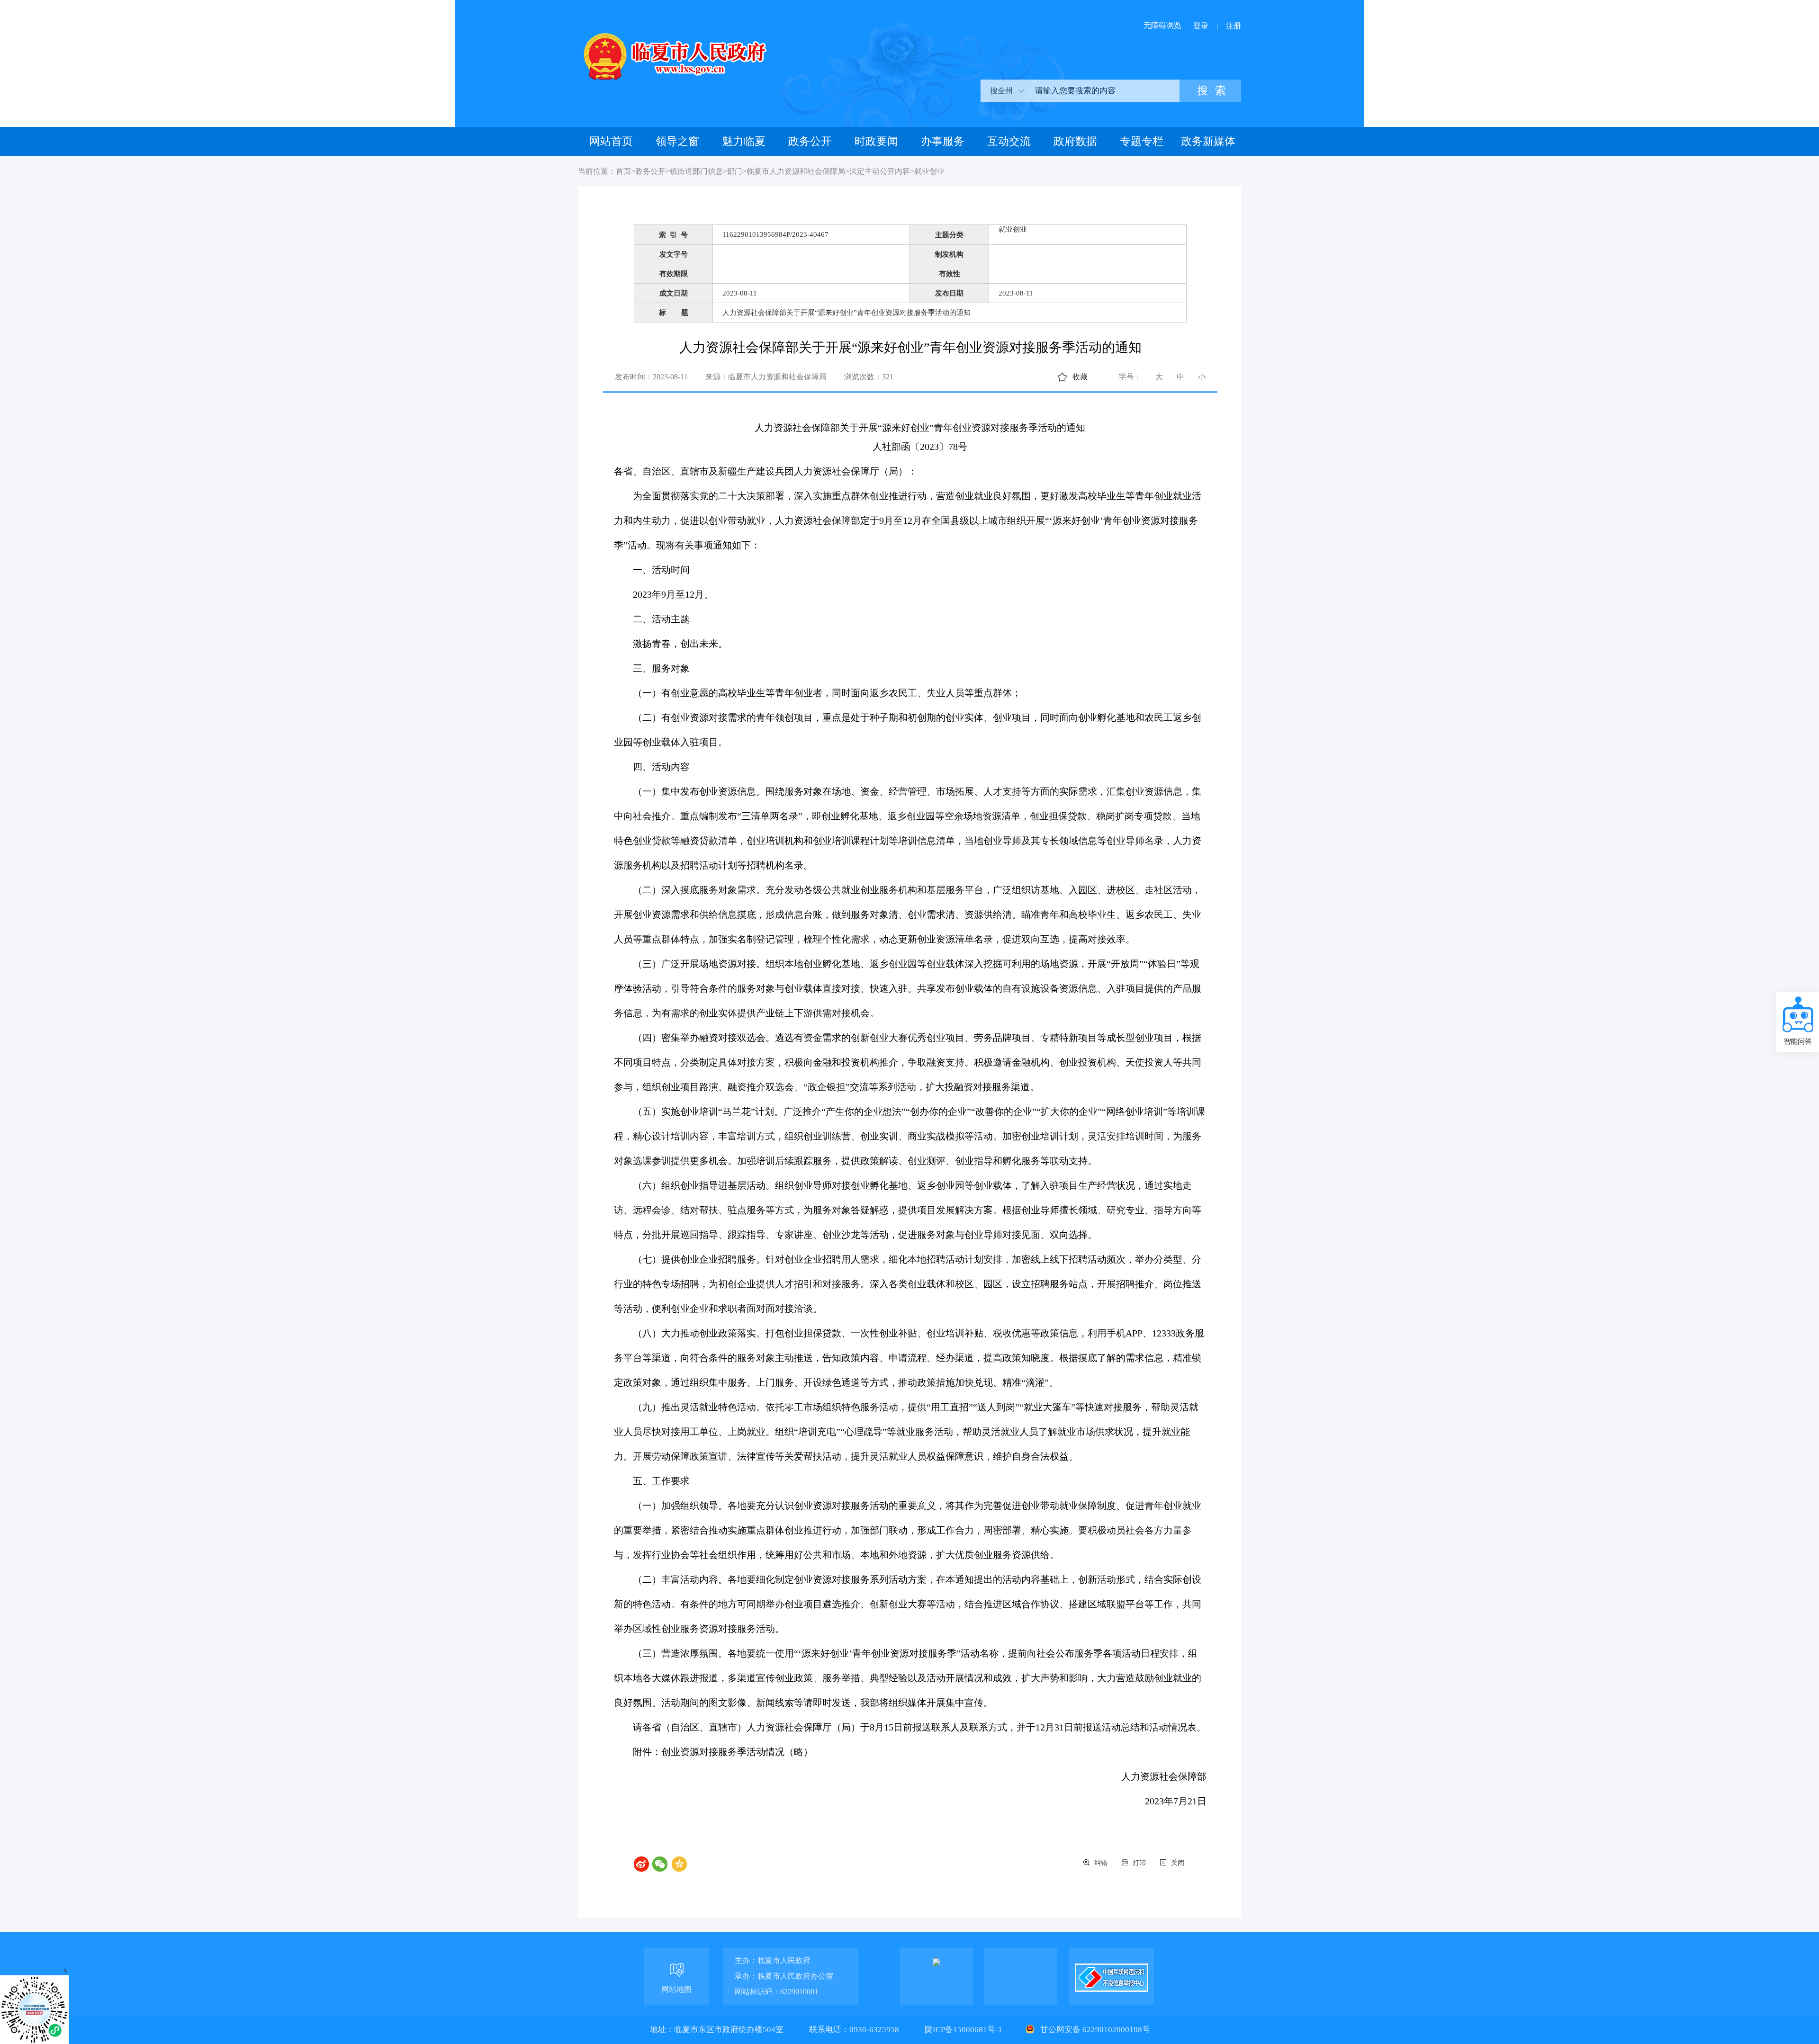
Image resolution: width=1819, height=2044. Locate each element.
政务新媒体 (1208, 141)
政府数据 (1075, 141)
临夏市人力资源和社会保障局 (796, 171)
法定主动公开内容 (880, 171)
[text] (1104, 91)
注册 (1234, 26)
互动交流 (1009, 141)
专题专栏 (1142, 141)
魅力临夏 (744, 141)
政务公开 (810, 141)
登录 (1201, 26)
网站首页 (611, 141)
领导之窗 (677, 141)
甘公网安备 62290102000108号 (1094, 2030)
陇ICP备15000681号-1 (964, 2030)
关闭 (1178, 1863)
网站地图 (676, 1989)
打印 (1139, 1863)
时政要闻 (876, 141)
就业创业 (929, 171)
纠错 (1101, 1863)
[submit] (1210, 91)
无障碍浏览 (1162, 25)
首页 (623, 171)
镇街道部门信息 (696, 171)
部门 (735, 171)
